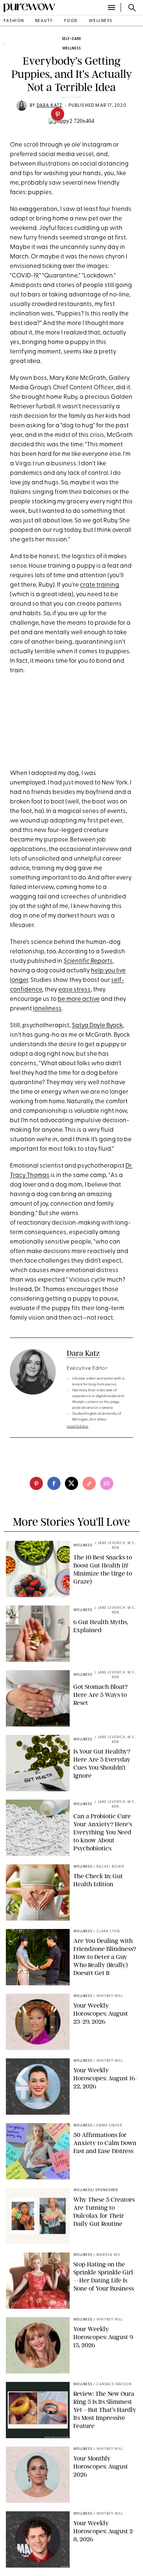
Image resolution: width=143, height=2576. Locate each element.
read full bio (78, 1427)
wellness (101, 21)
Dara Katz (83, 1353)
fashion (14, 21)
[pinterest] (58, 114)
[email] (107, 1483)
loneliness (47, 1009)
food (71, 21)
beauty (44, 21)
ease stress (74, 990)
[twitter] (71, 1483)
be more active (79, 999)
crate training (100, 585)
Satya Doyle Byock (97, 1026)
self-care (72, 39)
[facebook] (54, 1483)
